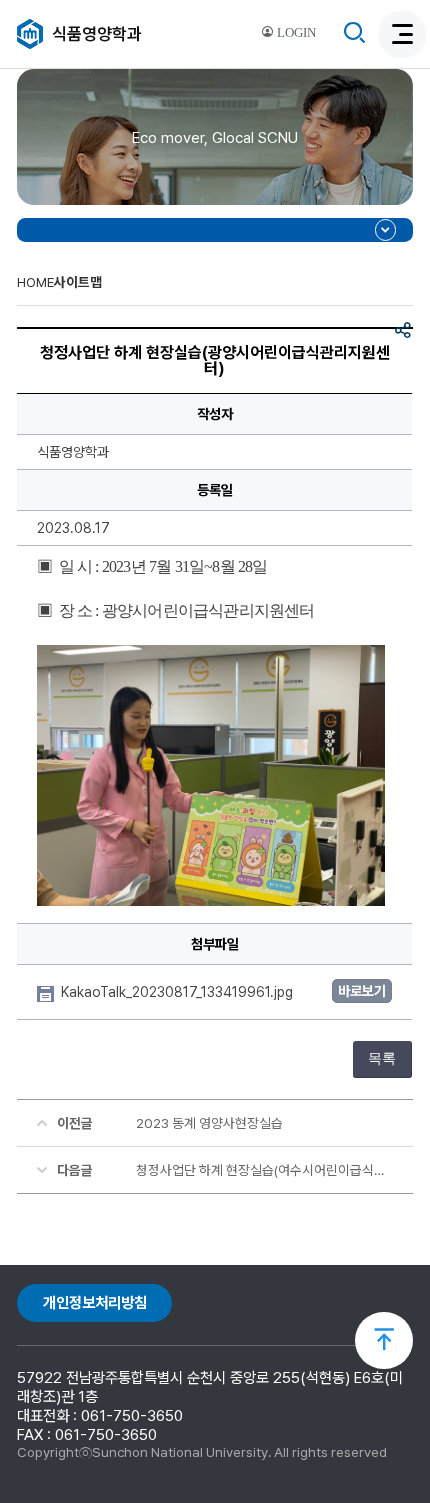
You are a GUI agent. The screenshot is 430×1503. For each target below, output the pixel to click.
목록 (382, 1058)
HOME (35, 282)
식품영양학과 (97, 34)
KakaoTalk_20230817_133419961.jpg (179, 992)
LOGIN (295, 33)
